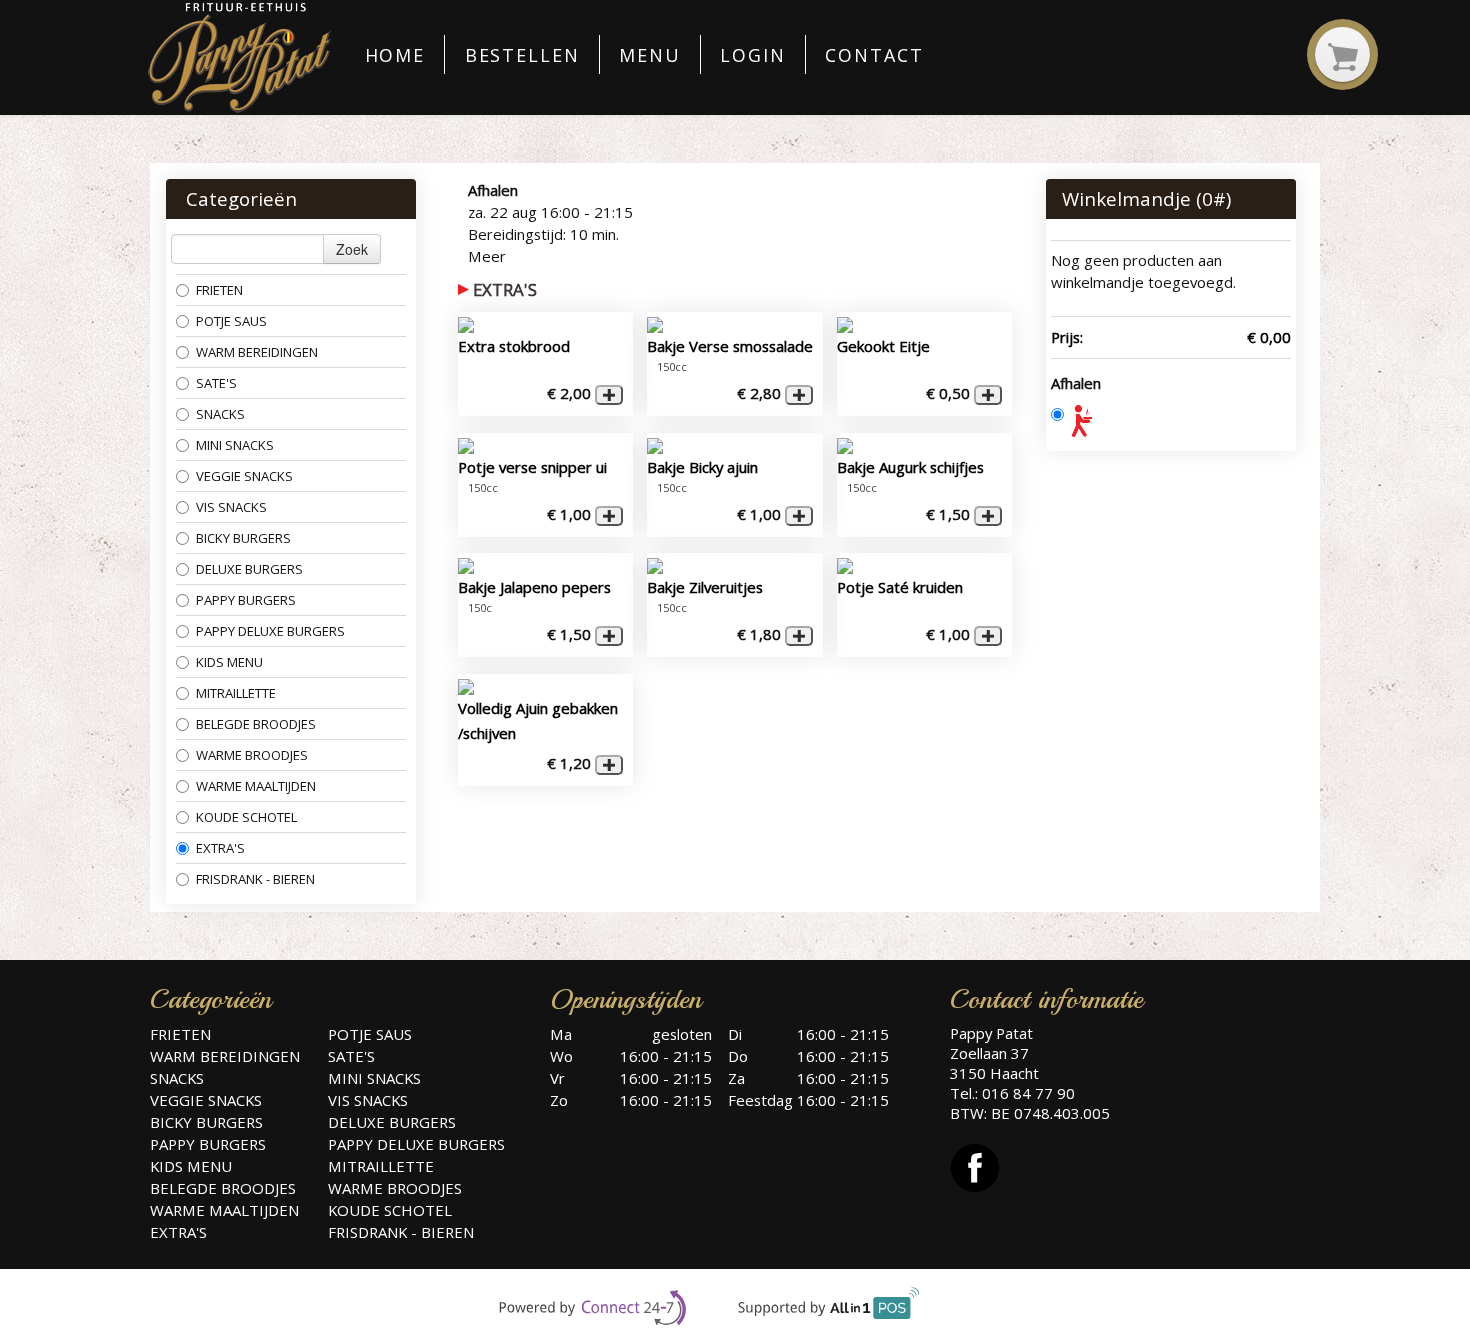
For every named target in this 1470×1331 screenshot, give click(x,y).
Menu (650, 55)
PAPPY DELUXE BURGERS (270, 631)
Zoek (352, 249)
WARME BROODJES (252, 755)
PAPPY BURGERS (246, 600)
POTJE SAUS (231, 321)
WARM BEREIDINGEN (258, 352)
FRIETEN (219, 290)
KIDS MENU (229, 662)
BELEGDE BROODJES (257, 724)
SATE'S (216, 383)
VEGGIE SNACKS (244, 476)
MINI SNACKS (235, 445)
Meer (487, 256)
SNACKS (220, 414)
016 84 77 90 (1028, 1093)
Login (753, 55)
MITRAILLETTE (236, 693)
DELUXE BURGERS (249, 569)
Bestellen (522, 55)
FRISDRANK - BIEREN (255, 879)
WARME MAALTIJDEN (256, 786)
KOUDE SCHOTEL (246, 817)
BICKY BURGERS (245, 538)
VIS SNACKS (231, 507)
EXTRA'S (220, 848)
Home (395, 55)
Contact (874, 55)
